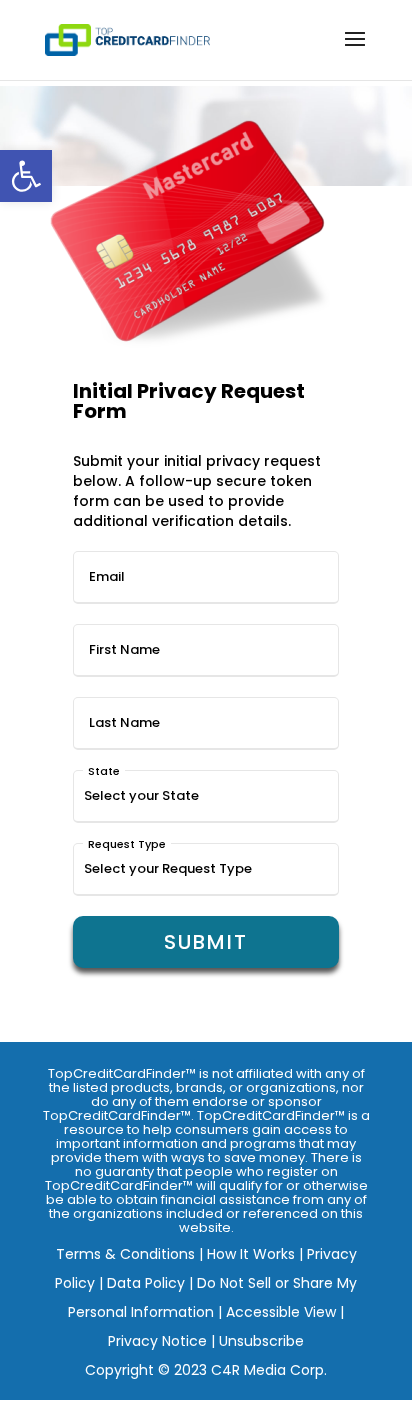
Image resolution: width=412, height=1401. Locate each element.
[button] (26, 176)
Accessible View (281, 1312)
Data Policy (146, 1283)
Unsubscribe (261, 1341)
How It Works (251, 1254)
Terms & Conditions (125, 1254)
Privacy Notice (157, 1341)
